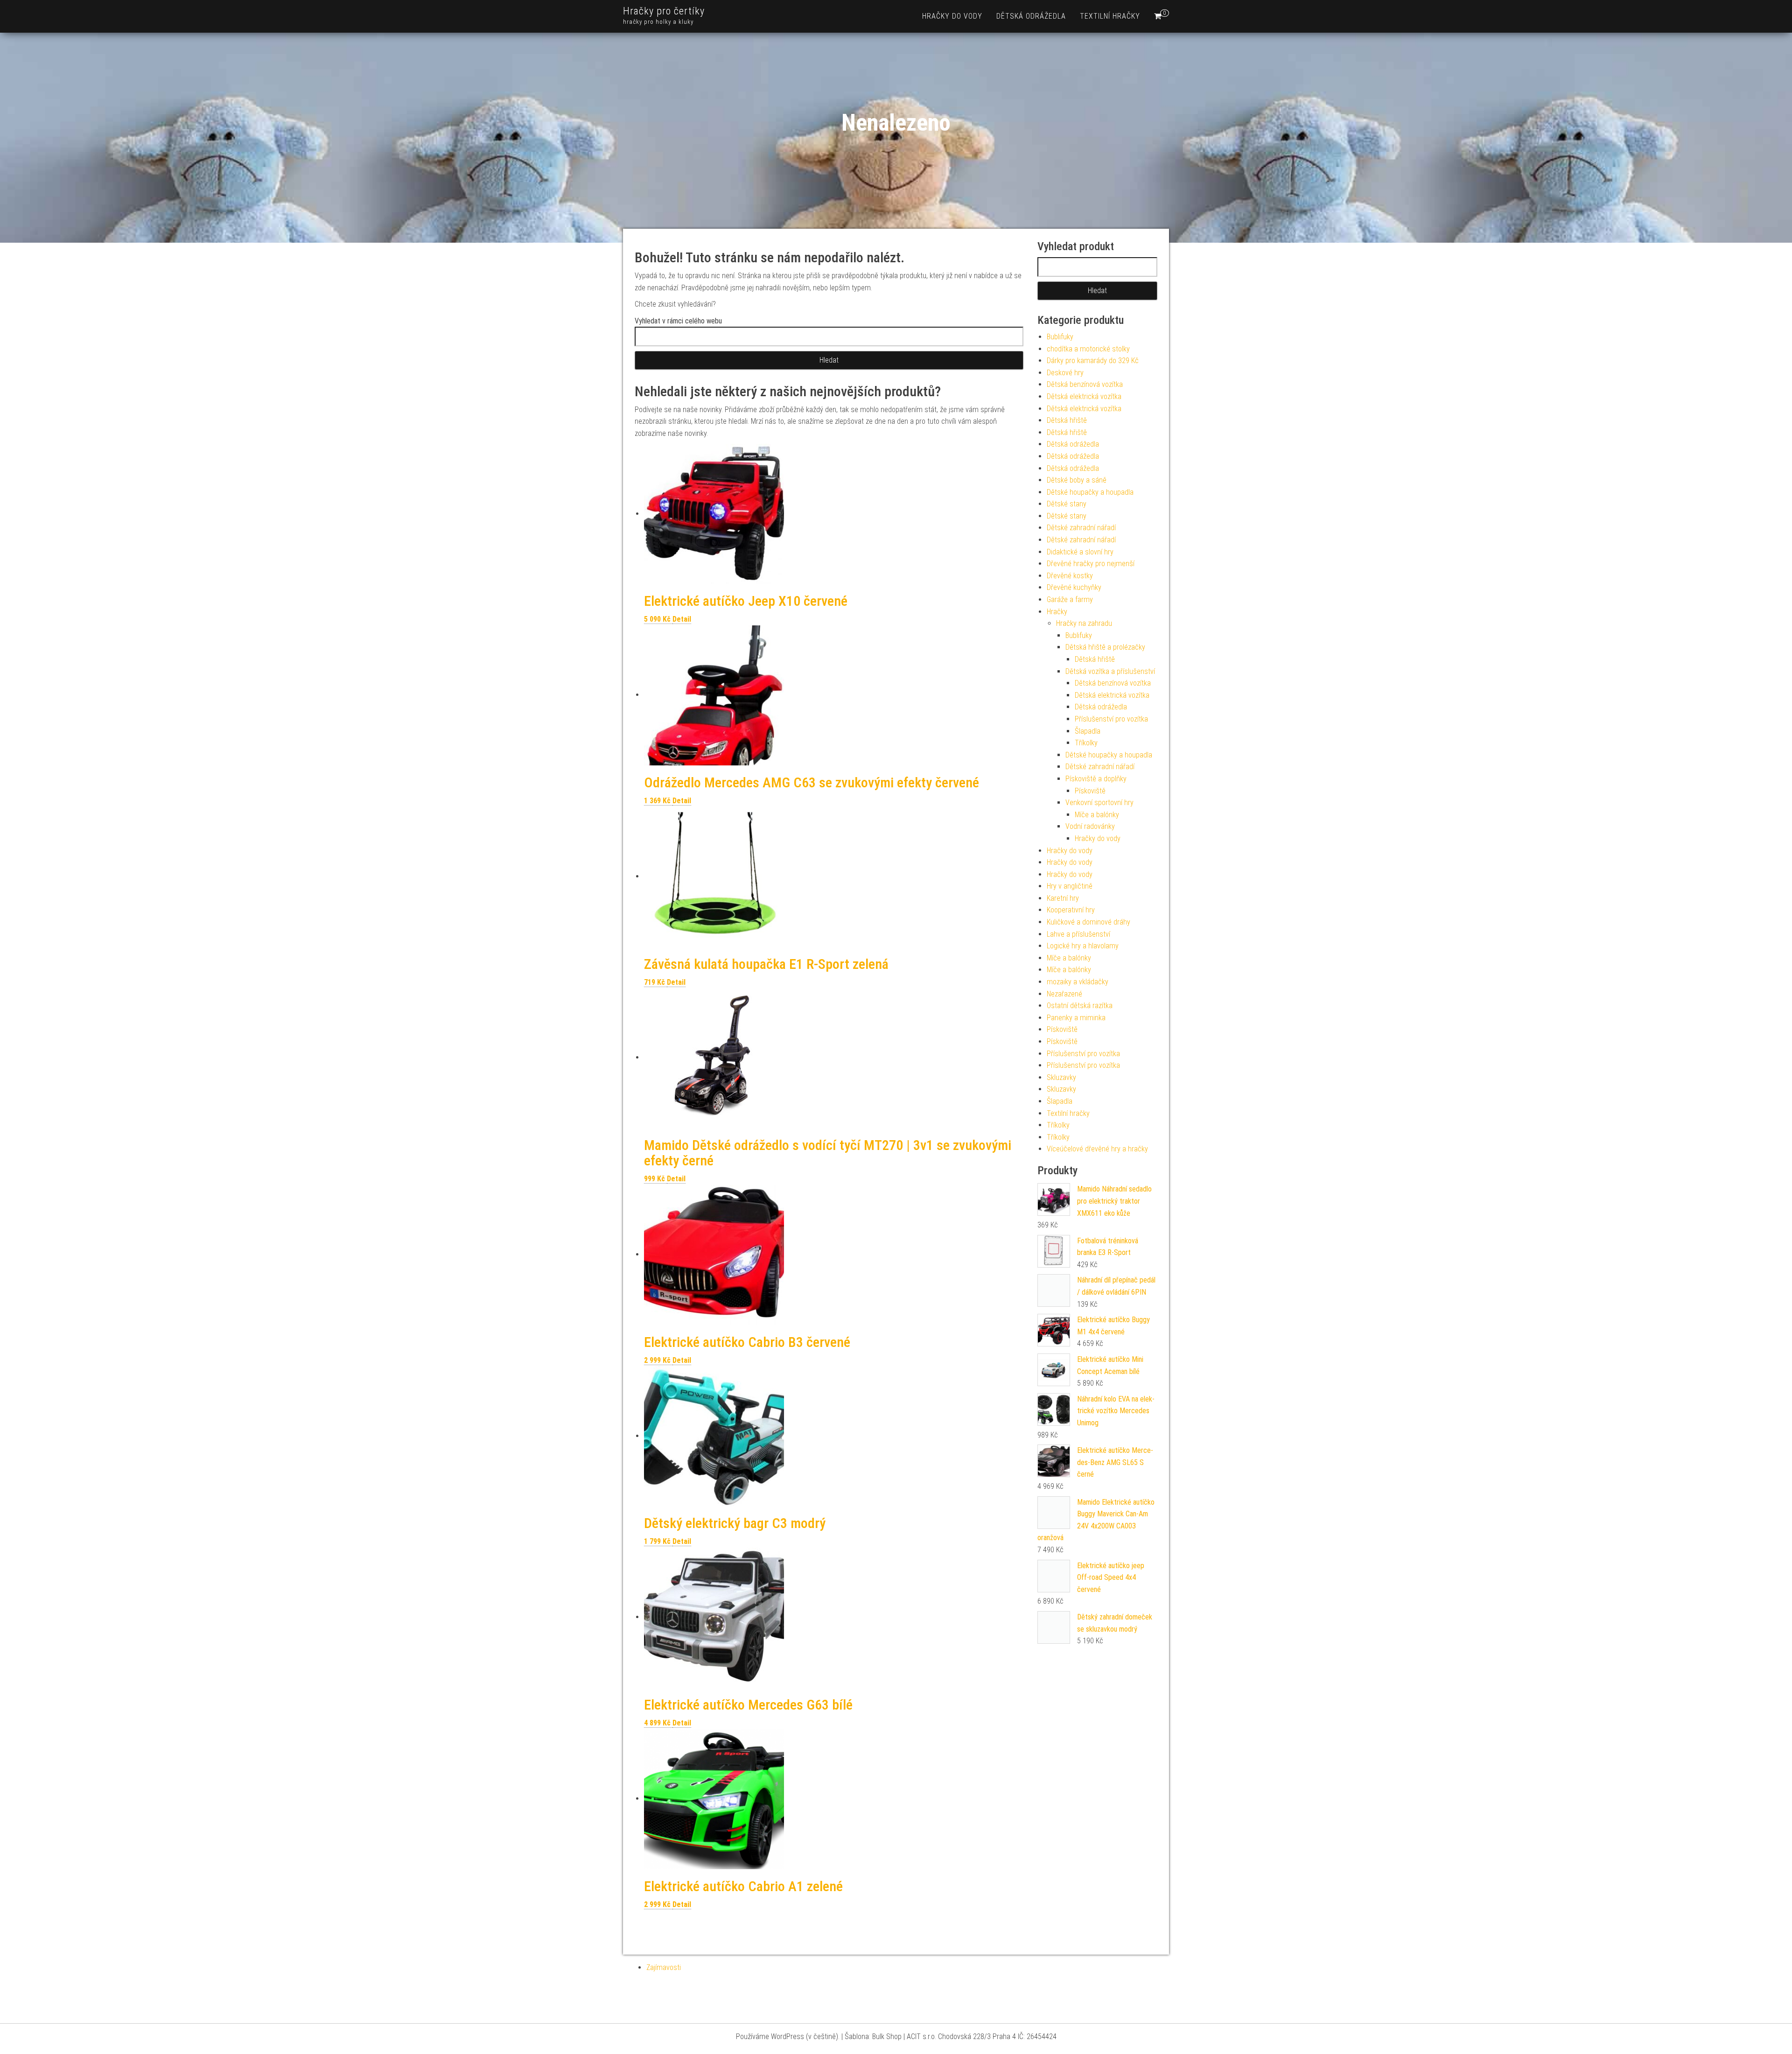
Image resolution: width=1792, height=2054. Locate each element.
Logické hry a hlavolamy (1083, 946)
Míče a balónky (1097, 815)
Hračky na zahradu (1084, 623)
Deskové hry (1065, 373)
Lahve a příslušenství (1078, 934)
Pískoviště (1090, 791)
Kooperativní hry (1071, 910)
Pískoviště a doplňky (1096, 779)
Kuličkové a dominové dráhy (1088, 922)
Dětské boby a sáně (1077, 480)
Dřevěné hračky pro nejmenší (1091, 564)
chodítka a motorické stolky (1088, 349)
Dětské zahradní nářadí (1081, 528)
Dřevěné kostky (1070, 576)
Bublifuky (1060, 337)
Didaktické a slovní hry (1080, 552)
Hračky (1057, 612)
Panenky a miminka (1076, 1018)
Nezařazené (1064, 994)
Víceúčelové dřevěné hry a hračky (1097, 1149)
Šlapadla (1088, 731)
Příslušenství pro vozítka (1111, 719)
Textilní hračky (1110, 16)
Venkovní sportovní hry (1099, 803)
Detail (682, 619)
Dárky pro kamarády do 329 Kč (1093, 361)
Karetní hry (1063, 898)
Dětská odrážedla (1031, 16)
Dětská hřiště (1067, 420)
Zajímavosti (664, 1967)
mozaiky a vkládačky (1078, 982)
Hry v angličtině (1070, 886)
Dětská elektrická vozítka (1084, 396)
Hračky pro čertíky (664, 11)
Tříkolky (1086, 743)
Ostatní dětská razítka (1080, 1006)
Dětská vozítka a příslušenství (1110, 671)
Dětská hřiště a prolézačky (1105, 647)
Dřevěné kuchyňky (1074, 587)
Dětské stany (1067, 504)
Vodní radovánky (1090, 826)
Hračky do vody (952, 16)
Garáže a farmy (1070, 599)
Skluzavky (1061, 1077)
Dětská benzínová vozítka (1085, 384)
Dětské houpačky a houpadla (1090, 492)
